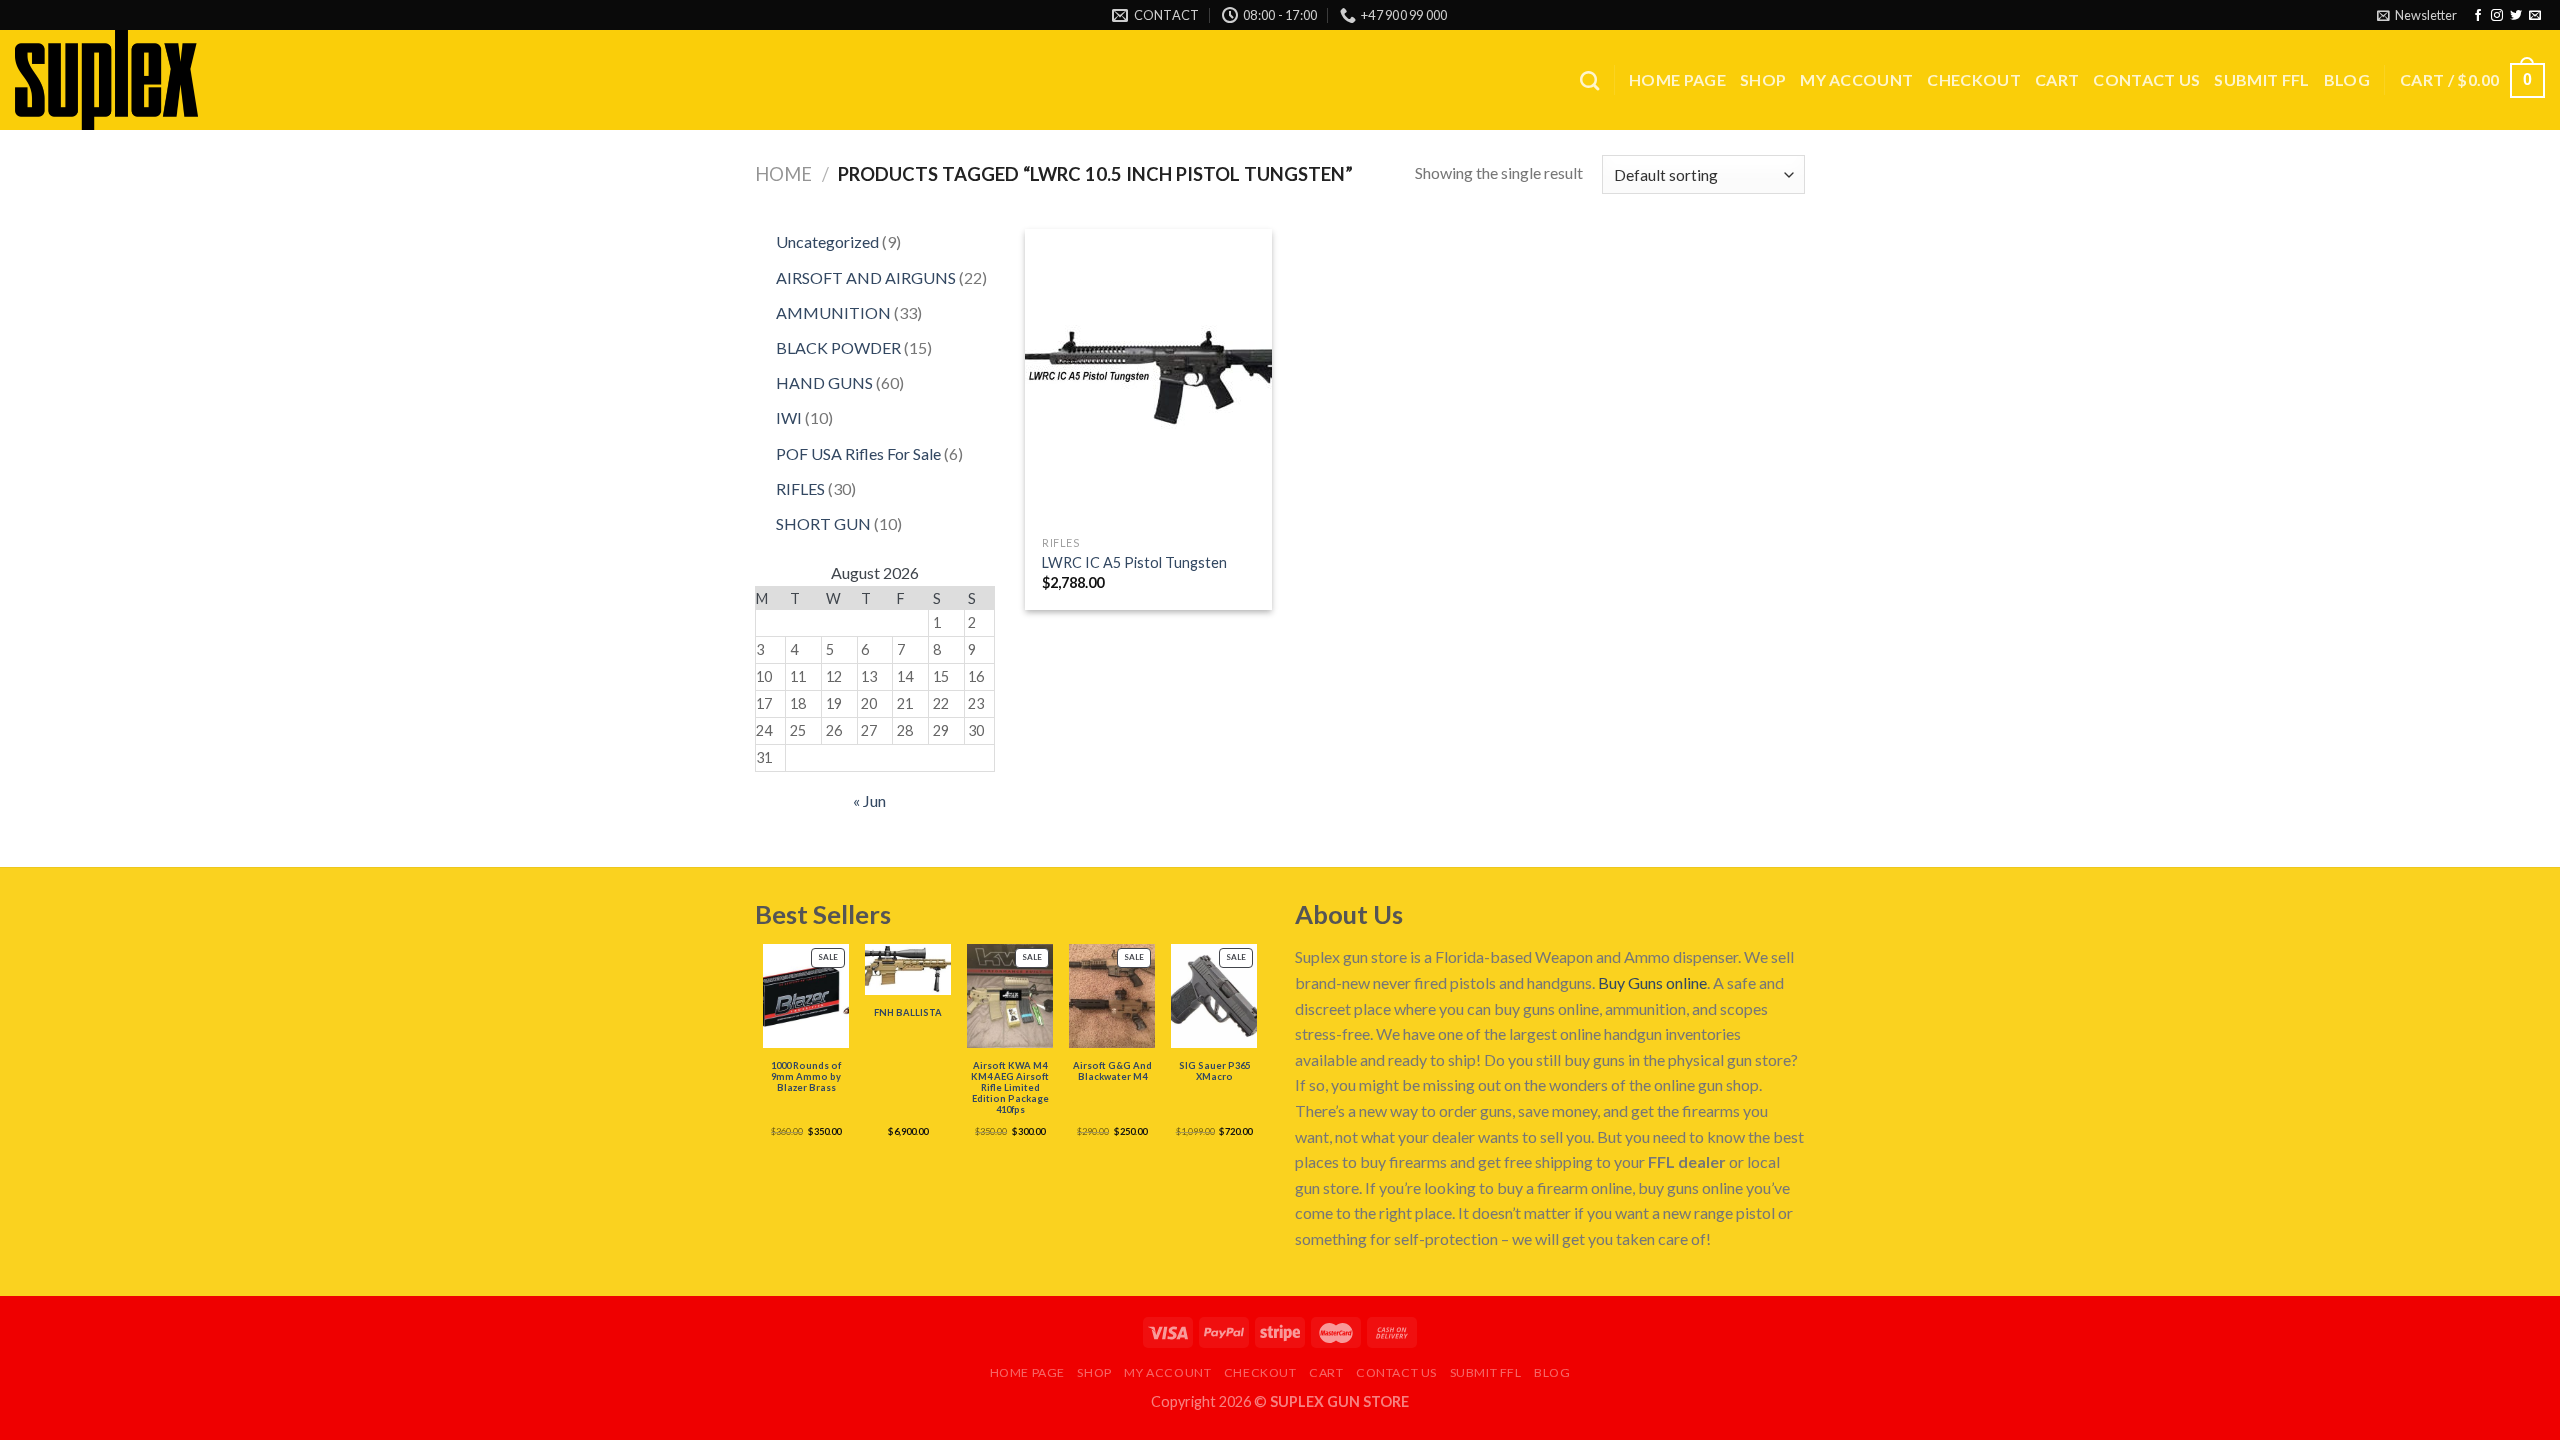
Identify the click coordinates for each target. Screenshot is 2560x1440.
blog (2347, 79)
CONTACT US (2146, 79)
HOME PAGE (1677, 79)
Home (783, 174)
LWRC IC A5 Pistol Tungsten (1134, 562)
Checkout (1974, 79)
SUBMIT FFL (2261, 79)
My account (1856, 79)
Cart (2057, 79)
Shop (1763, 79)
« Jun (869, 800)
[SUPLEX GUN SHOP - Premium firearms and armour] (115, 80)
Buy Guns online (1652, 982)
